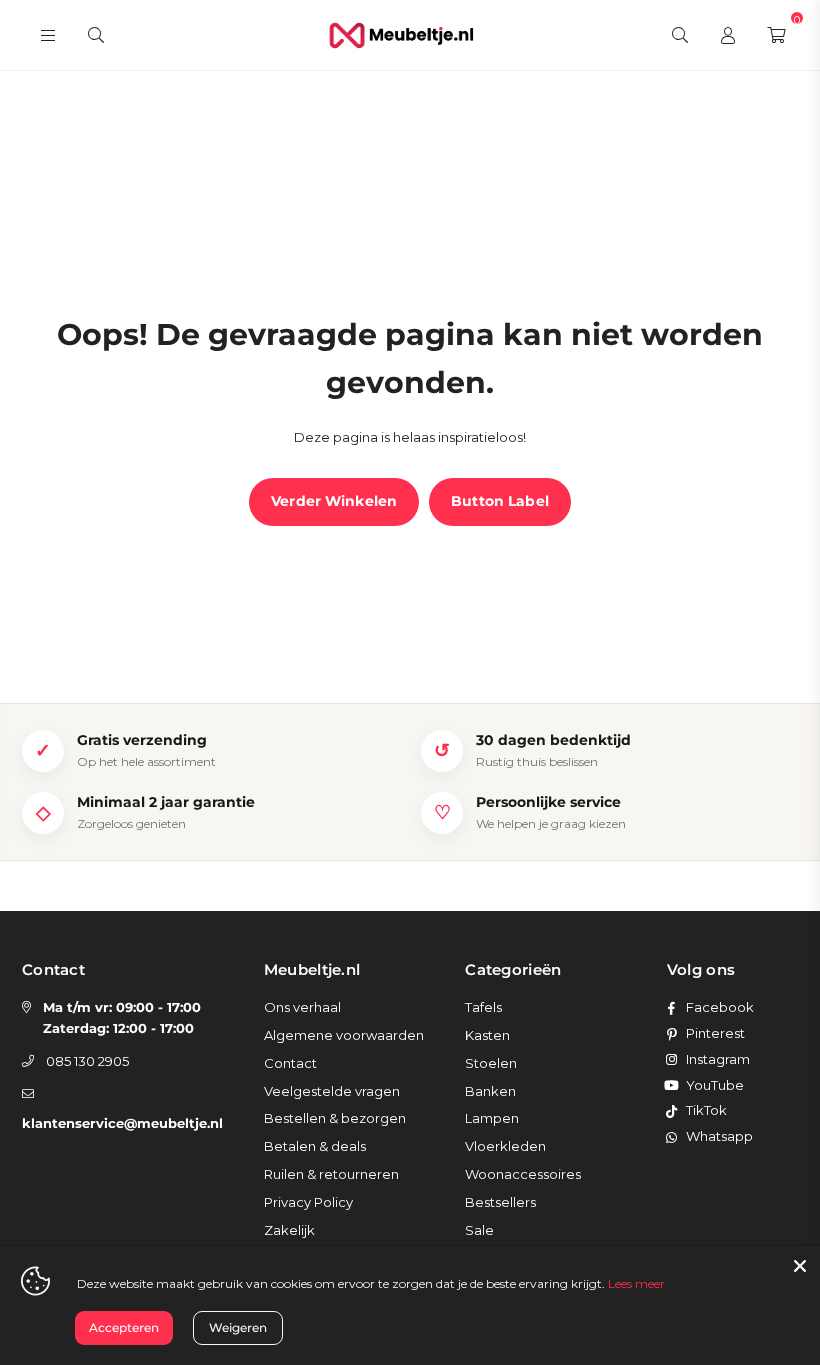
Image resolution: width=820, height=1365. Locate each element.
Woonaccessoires (523, 1174)
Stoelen (491, 1063)
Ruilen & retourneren (331, 1174)
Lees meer (636, 1283)
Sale (479, 1230)
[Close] (800, 1266)
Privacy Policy (308, 1202)
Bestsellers (500, 1202)
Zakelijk (289, 1230)
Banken (490, 1091)
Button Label (500, 501)
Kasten (487, 1035)
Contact (290, 1063)
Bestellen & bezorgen (335, 1118)
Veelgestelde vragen (332, 1091)
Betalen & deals (315, 1146)
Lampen (492, 1118)
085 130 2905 (87, 1061)
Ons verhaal (302, 1007)
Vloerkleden (505, 1146)
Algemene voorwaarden (344, 1035)
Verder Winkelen (334, 501)
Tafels (483, 1007)
